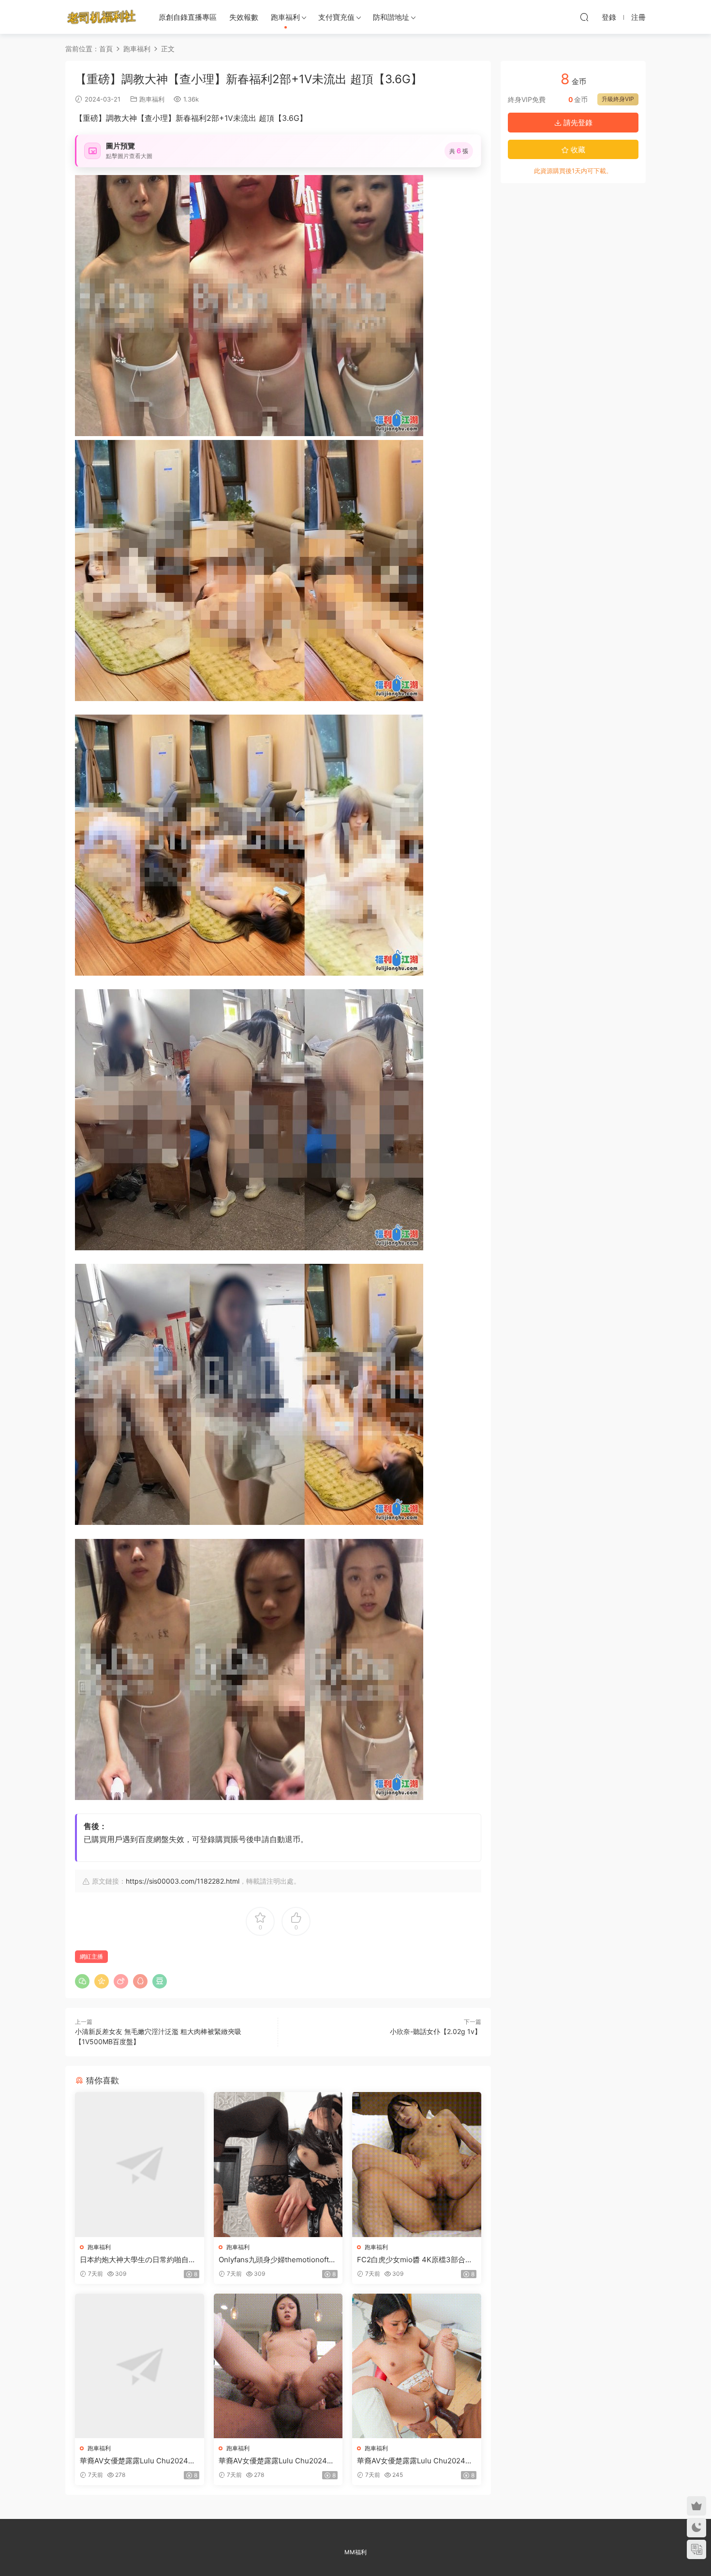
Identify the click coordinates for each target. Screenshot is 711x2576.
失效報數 (244, 17)
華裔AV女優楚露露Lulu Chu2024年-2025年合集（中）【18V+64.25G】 (278, 2461)
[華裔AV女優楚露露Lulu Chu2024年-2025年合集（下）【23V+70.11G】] (417, 2366)
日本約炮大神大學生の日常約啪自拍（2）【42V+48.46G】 (138, 2260)
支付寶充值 (336, 17)
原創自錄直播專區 (188, 17)
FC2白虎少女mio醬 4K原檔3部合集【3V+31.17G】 (415, 2260)
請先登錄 (577, 123)
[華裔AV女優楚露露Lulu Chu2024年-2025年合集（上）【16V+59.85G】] (140, 2366)
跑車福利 (285, 17)
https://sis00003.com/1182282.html (183, 1881)
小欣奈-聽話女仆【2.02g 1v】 (436, 2031)
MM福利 (355, 2552)
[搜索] (584, 17)
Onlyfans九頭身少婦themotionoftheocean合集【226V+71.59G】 (278, 2260)
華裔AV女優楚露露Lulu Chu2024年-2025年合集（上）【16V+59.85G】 (139, 2461)
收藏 (577, 150)
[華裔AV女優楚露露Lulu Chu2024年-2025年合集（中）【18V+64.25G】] (278, 2366)
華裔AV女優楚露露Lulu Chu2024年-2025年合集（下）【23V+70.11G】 (416, 2461)
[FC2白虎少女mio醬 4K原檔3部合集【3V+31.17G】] (417, 2164)
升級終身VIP (618, 99)
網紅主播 (91, 1956)
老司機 (102, 17)
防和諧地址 (391, 17)
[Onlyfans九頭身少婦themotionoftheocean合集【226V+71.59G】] (278, 2164)
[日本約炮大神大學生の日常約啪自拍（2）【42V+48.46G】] (140, 2164)
